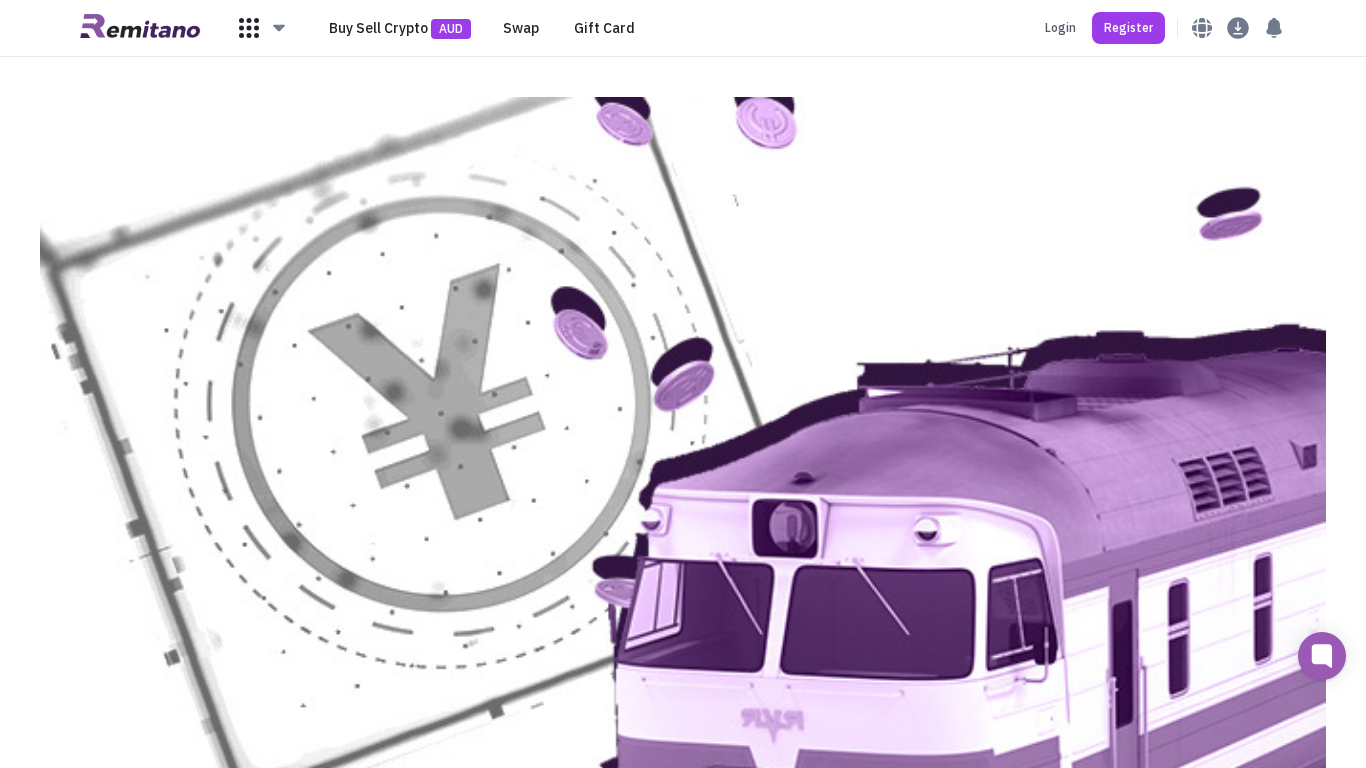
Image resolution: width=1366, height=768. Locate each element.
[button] (263, 28)
